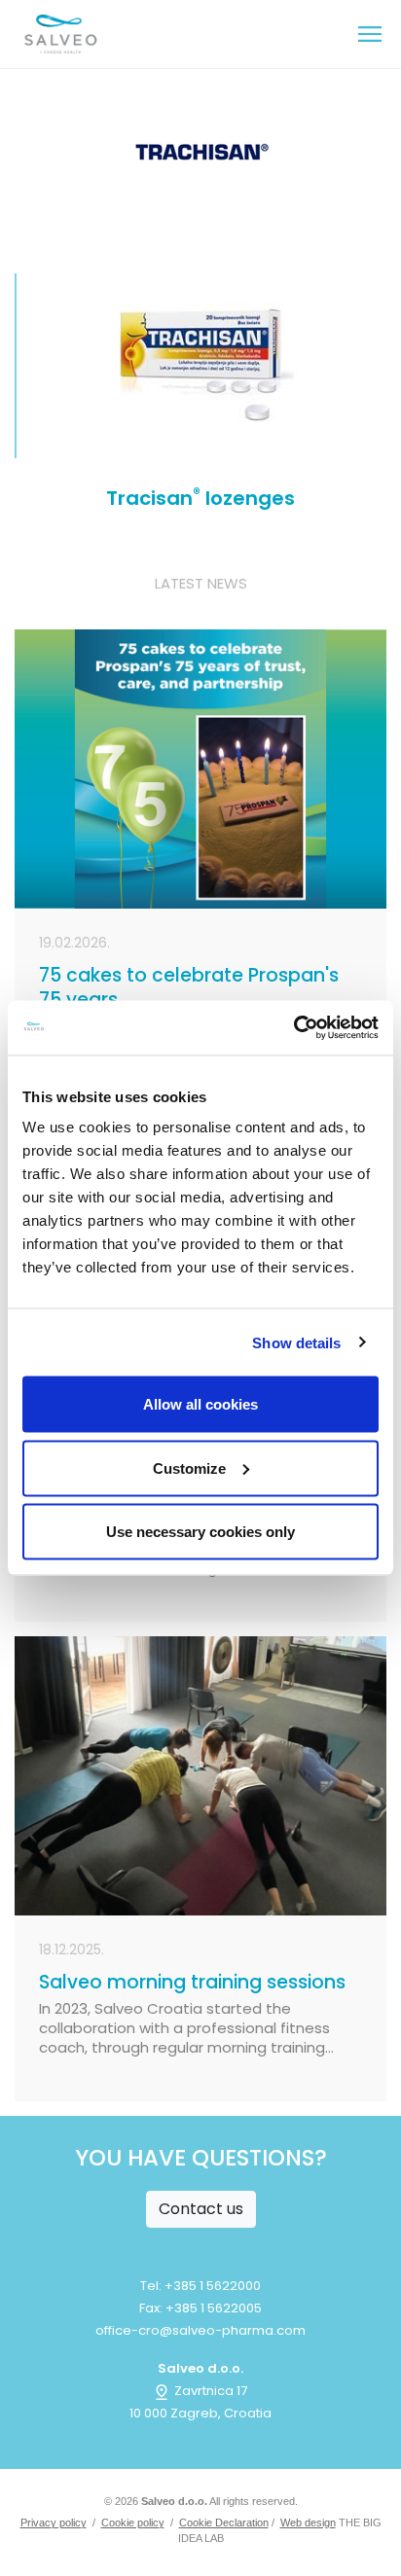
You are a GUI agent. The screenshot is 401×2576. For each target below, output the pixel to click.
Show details (296, 1342)
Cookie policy (133, 2522)
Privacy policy (54, 2522)
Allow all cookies (200, 1404)
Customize (189, 1467)
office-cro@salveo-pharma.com (200, 2330)
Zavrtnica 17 (209, 2391)
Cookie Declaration (224, 2522)
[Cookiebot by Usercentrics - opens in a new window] (293, 1028)
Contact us (201, 2209)
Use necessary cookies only (200, 1532)
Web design (308, 2522)
